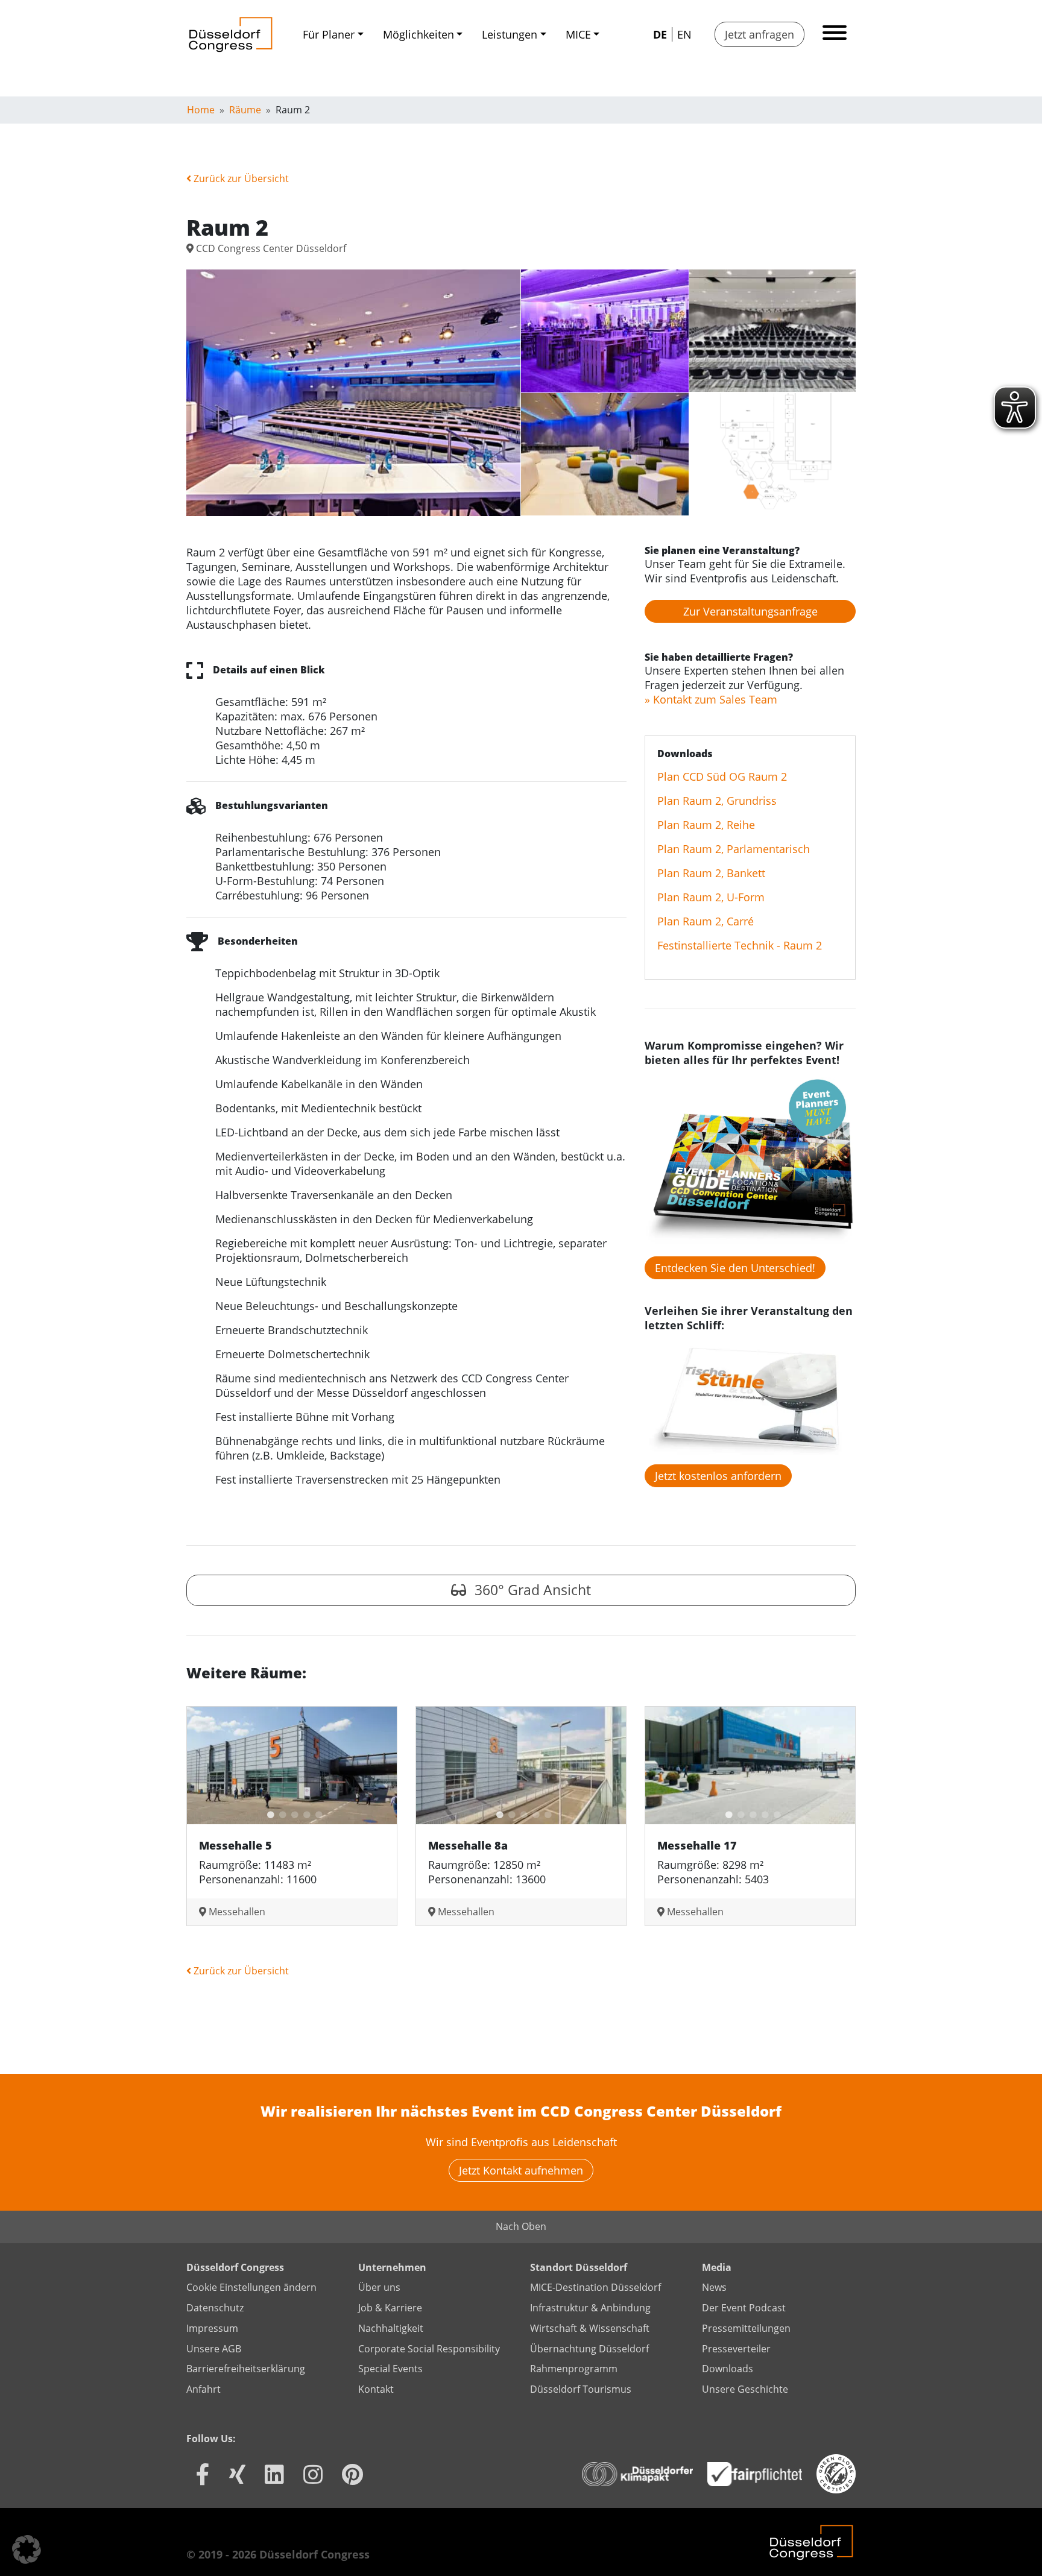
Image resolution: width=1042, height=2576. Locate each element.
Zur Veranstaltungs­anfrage (750, 611)
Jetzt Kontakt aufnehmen (521, 2170)
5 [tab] (316, 1812)
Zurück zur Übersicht (240, 178)
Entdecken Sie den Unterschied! (735, 1268)
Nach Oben (521, 2226)
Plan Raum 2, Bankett (711, 873)
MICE (578, 34)
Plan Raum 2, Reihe (706, 825)
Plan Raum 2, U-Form (711, 897)
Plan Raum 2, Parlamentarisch (734, 849)
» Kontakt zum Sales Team (711, 699)
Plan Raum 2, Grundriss (717, 801)
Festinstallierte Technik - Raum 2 (740, 945)
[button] (27, 2549)
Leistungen (510, 34)
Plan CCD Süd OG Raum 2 (722, 776)
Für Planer (329, 34)
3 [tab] (292, 1812)
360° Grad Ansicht (531, 1590)
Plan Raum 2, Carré (706, 921)
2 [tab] (280, 1812)
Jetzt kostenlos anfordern (718, 1476)
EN (684, 34)
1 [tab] (268, 1812)
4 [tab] (304, 1812)
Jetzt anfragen (759, 34)
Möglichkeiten (418, 34)
